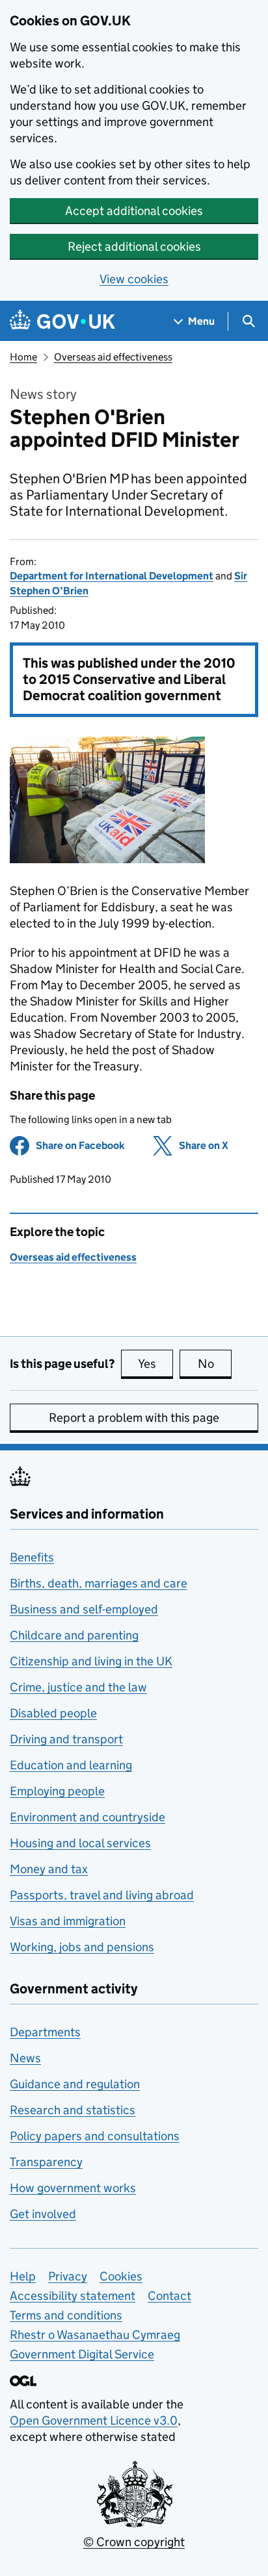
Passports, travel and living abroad (102, 1895)
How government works (73, 2188)
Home (23, 357)
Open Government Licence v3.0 (94, 2420)
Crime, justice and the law (78, 1687)
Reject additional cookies (134, 246)
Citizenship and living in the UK (91, 1661)
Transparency (46, 2162)
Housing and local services (80, 1843)
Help (23, 2276)
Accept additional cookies (134, 211)
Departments (45, 2032)
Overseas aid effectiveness (113, 357)
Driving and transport (66, 1739)
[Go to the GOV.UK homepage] (62, 321)
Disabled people (53, 1713)
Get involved (43, 2214)
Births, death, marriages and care (99, 1583)
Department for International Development (112, 576)
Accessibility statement (73, 2296)
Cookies (121, 2276)
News (25, 2058)
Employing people (57, 1791)
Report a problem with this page (134, 1418)
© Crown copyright (134, 2542)
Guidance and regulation (75, 2084)
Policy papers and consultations (95, 2136)
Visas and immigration (68, 1921)
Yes (155, 1364)
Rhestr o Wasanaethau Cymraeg (95, 2335)
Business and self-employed (84, 1609)
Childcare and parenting (74, 1635)
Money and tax (49, 1869)
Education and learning (71, 1765)
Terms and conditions (66, 2315)
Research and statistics (73, 2110)
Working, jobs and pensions (82, 1947)
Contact (169, 2296)
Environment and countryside (87, 1817)
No (215, 1364)
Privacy (68, 2276)
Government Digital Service (82, 2354)
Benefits (32, 1557)
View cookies (134, 279)
